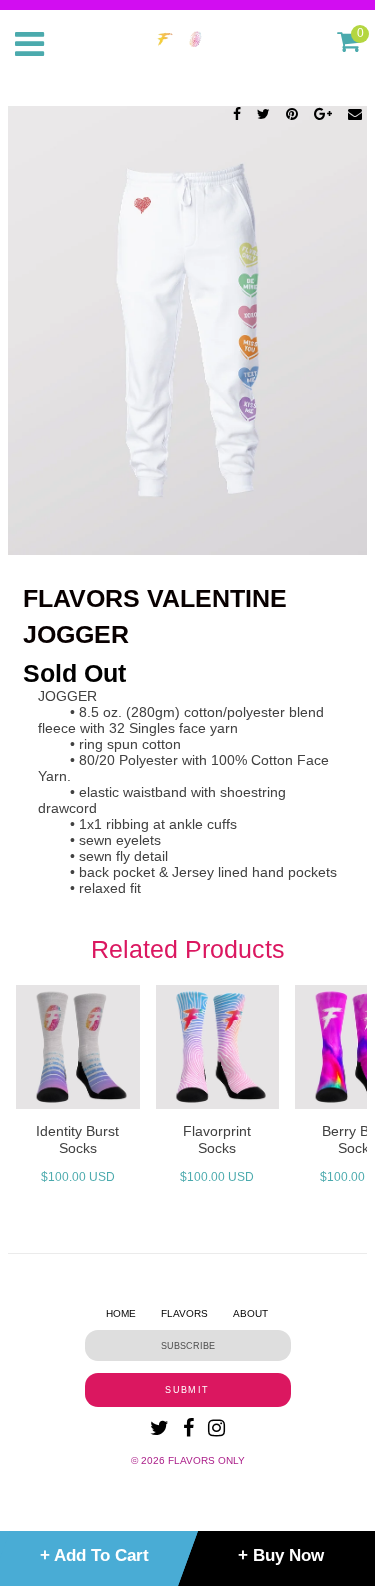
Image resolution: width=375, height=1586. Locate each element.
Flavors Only (206, 1460)
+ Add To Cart (94, 1555)
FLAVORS (184, 1313)
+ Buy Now (281, 1555)
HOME (121, 1313)
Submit (187, 1390)
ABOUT (250, 1313)
